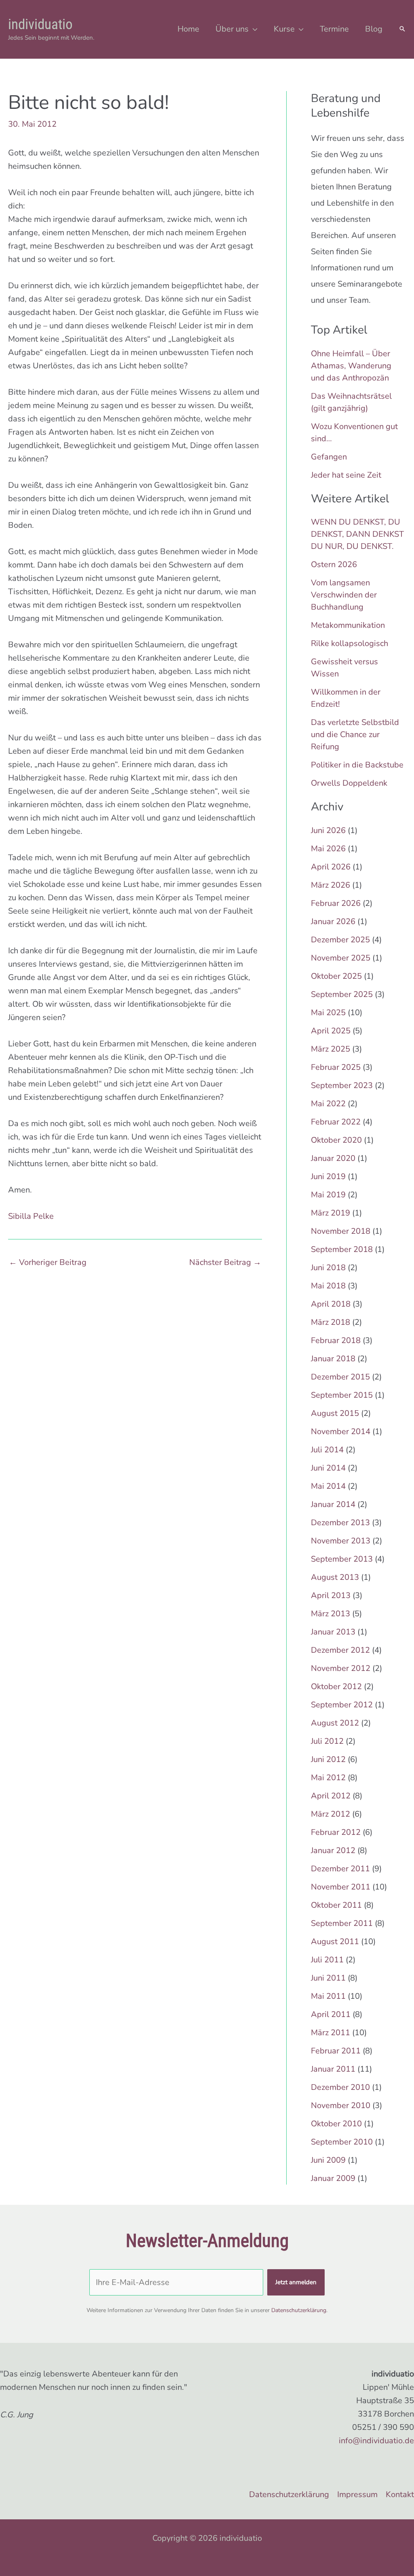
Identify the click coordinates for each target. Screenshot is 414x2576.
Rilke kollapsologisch (350, 643)
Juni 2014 (328, 1468)
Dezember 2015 (340, 1377)
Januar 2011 (333, 2069)
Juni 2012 (328, 1759)
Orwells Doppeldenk (349, 783)
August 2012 (335, 1723)
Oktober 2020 (336, 1140)
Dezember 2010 (340, 2087)
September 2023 (342, 1085)
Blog (374, 29)
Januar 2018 (333, 1359)
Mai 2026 (328, 849)
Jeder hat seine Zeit (346, 475)
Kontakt (400, 2494)
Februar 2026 (336, 903)
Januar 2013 (333, 1632)
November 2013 (341, 1541)
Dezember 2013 (340, 1523)
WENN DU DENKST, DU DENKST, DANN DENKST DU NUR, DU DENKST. (357, 534)
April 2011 (331, 2014)
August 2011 (335, 1942)
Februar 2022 (336, 1122)
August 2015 (335, 1413)
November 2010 (341, 2105)
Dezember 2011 (340, 1869)
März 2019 (331, 1213)
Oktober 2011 (336, 1905)
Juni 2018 (328, 1268)
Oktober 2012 (336, 1687)
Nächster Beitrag (225, 1262)
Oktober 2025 (336, 976)
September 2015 (342, 1395)
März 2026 (331, 885)
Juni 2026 (328, 830)
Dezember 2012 (340, 1650)
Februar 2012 (336, 1832)
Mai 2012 (328, 1778)
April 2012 (331, 1796)
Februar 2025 (336, 1067)
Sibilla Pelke (31, 1216)
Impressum (357, 2494)
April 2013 (331, 1595)
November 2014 (341, 1431)
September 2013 (342, 1559)
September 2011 (342, 1923)
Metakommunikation (348, 625)
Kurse (284, 29)
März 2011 (331, 2033)
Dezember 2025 (340, 940)
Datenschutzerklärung (299, 2310)
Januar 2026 (333, 921)
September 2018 (342, 1249)
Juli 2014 (327, 1450)
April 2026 (331, 867)
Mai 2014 (328, 1486)
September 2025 (342, 994)
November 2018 (341, 1231)
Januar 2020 (333, 1158)
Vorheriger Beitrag (48, 1262)
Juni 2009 (328, 2160)
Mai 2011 (328, 1996)
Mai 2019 (328, 1195)
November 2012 (341, 1668)
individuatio (40, 24)
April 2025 (331, 1031)
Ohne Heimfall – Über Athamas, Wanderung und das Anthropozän (351, 366)
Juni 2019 (328, 1176)
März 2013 (331, 1614)
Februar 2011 (336, 2051)
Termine (334, 29)
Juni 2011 (328, 1978)
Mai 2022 (328, 1104)
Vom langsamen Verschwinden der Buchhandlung (344, 595)
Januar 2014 (333, 1504)
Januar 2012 (333, 1850)
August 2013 (335, 1577)
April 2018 (331, 1304)
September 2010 (342, 2142)
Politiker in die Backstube (357, 765)
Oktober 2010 (336, 2124)
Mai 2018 (328, 1286)
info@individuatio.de (376, 2441)
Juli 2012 (327, 1741)
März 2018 (331, 1322)
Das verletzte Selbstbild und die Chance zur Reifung (355, 734)
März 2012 (331, 1814)
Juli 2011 (327, 1960)
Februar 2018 (336, 1340)
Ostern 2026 (334, 564)
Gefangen (329, 457)
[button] (402, 30)
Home (188, 29)
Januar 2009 (333, 2178)
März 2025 (331, 1049)
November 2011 (341, 1887)
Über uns (232, 29)
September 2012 (342, 1705)
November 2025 (341, 958)
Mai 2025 (328, 1013)
